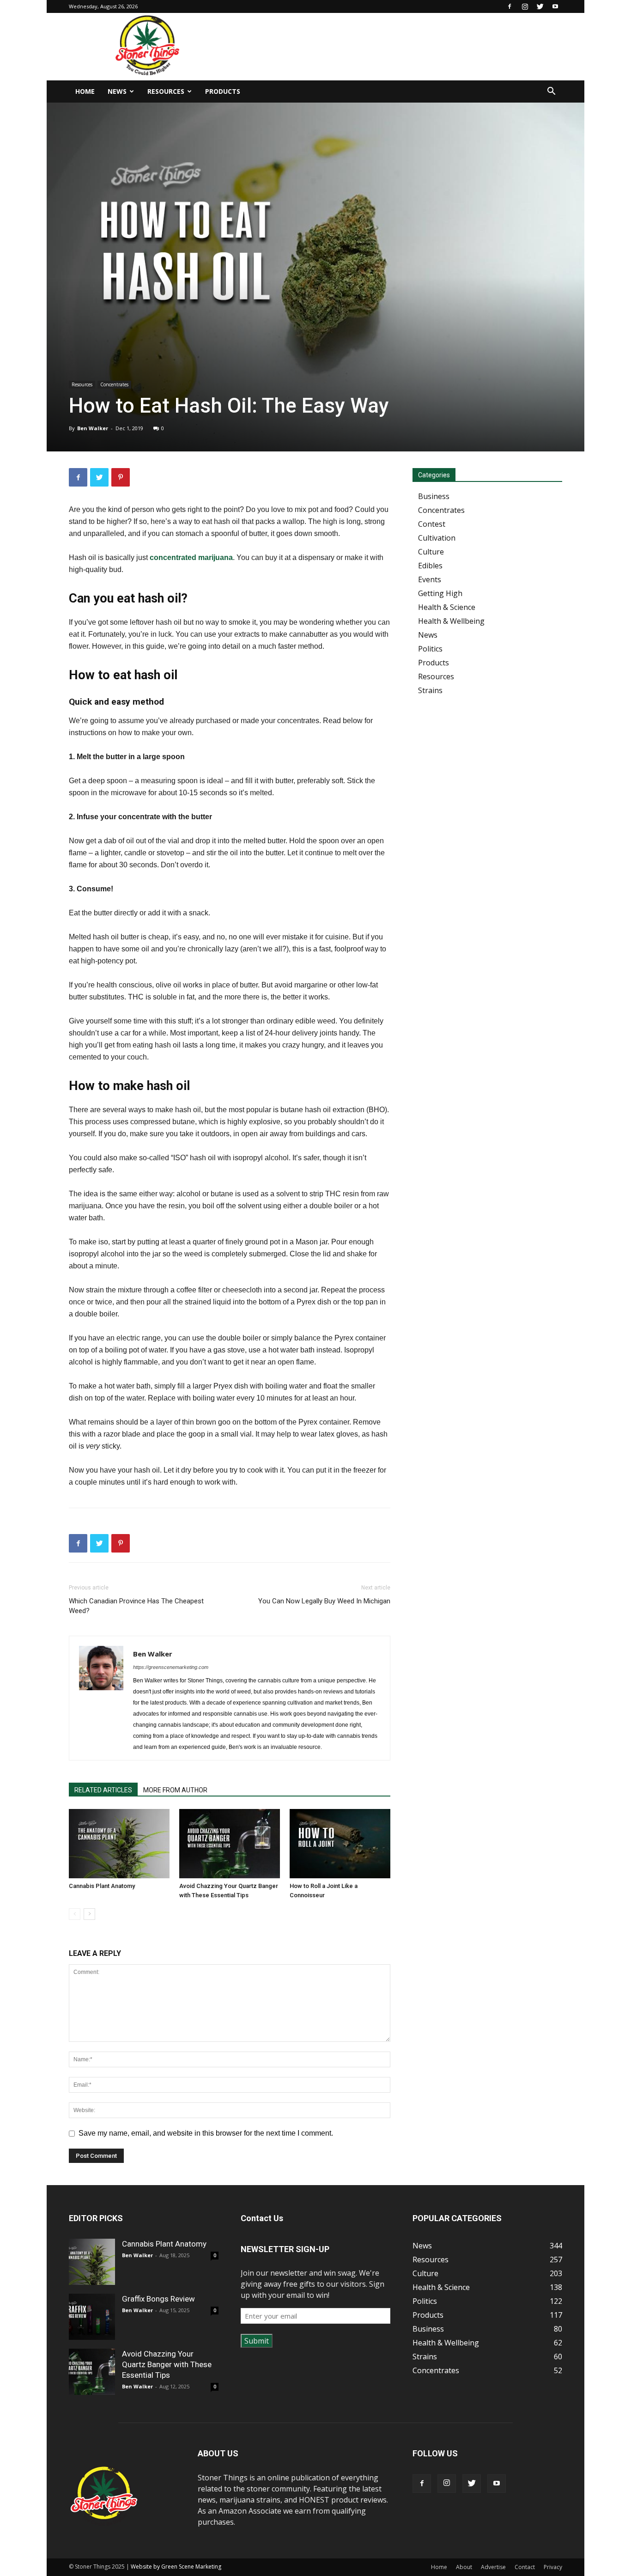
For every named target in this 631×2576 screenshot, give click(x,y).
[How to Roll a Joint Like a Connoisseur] (340, 1844)
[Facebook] (510, 6)
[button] (551, 92)
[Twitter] (540, 6)
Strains (430, 690)
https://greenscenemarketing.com (171, 1667)
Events (430, 579)
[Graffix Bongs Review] (92, 2317)
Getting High (440, 593)
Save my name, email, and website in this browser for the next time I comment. (206, 2133)
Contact (525, 2567)
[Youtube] (555, 6)
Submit (257, 2341)
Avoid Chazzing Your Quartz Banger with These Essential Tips (167, 2364)
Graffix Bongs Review (158, 2299)
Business (434, 496)
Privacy (553, 2567)
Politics (430, 649)
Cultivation (437, 538)
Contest (432, 524)
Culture (431, 552)
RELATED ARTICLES (103, 1790)
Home (85, 91)
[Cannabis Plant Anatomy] (119, 1844)
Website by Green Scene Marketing (176, 2567)
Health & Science (447, 607)
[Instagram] (525, 6)
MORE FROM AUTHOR (175, 1790)
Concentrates (114, 384)
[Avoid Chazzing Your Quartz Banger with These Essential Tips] (230, 1844)
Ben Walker (93, 428)
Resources (166, 91)
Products (223, 91)
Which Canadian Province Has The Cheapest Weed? (136, 1606)
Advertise (493, 2567)
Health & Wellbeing (451, 621)
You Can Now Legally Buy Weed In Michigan (324, 1601)
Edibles (430, 566)
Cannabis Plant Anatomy (102, 1886)
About (464, 2567)
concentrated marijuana (191, 557)
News (117, 91)
